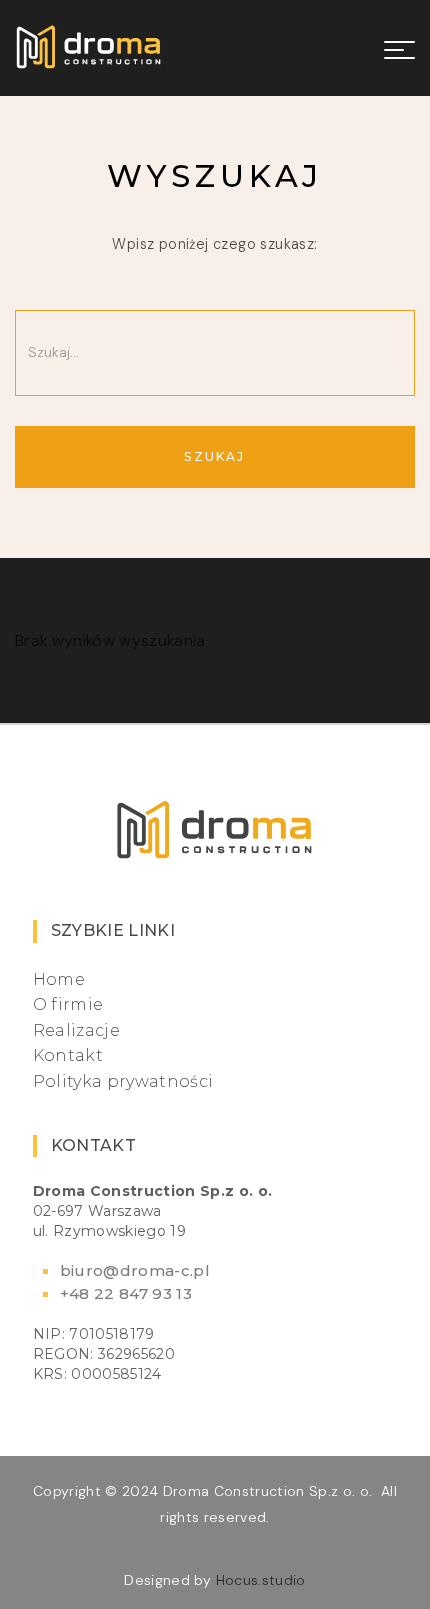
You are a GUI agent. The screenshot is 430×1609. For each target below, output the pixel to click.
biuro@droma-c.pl (135, 1270)
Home (59, 979)
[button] (393, 48)
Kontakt (68, 1055)
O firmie (68, 1004)
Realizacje (76, 1030)
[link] (89, 47)
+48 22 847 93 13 (126, 1293)
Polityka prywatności (123, 1081)
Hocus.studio (261, 1580)
